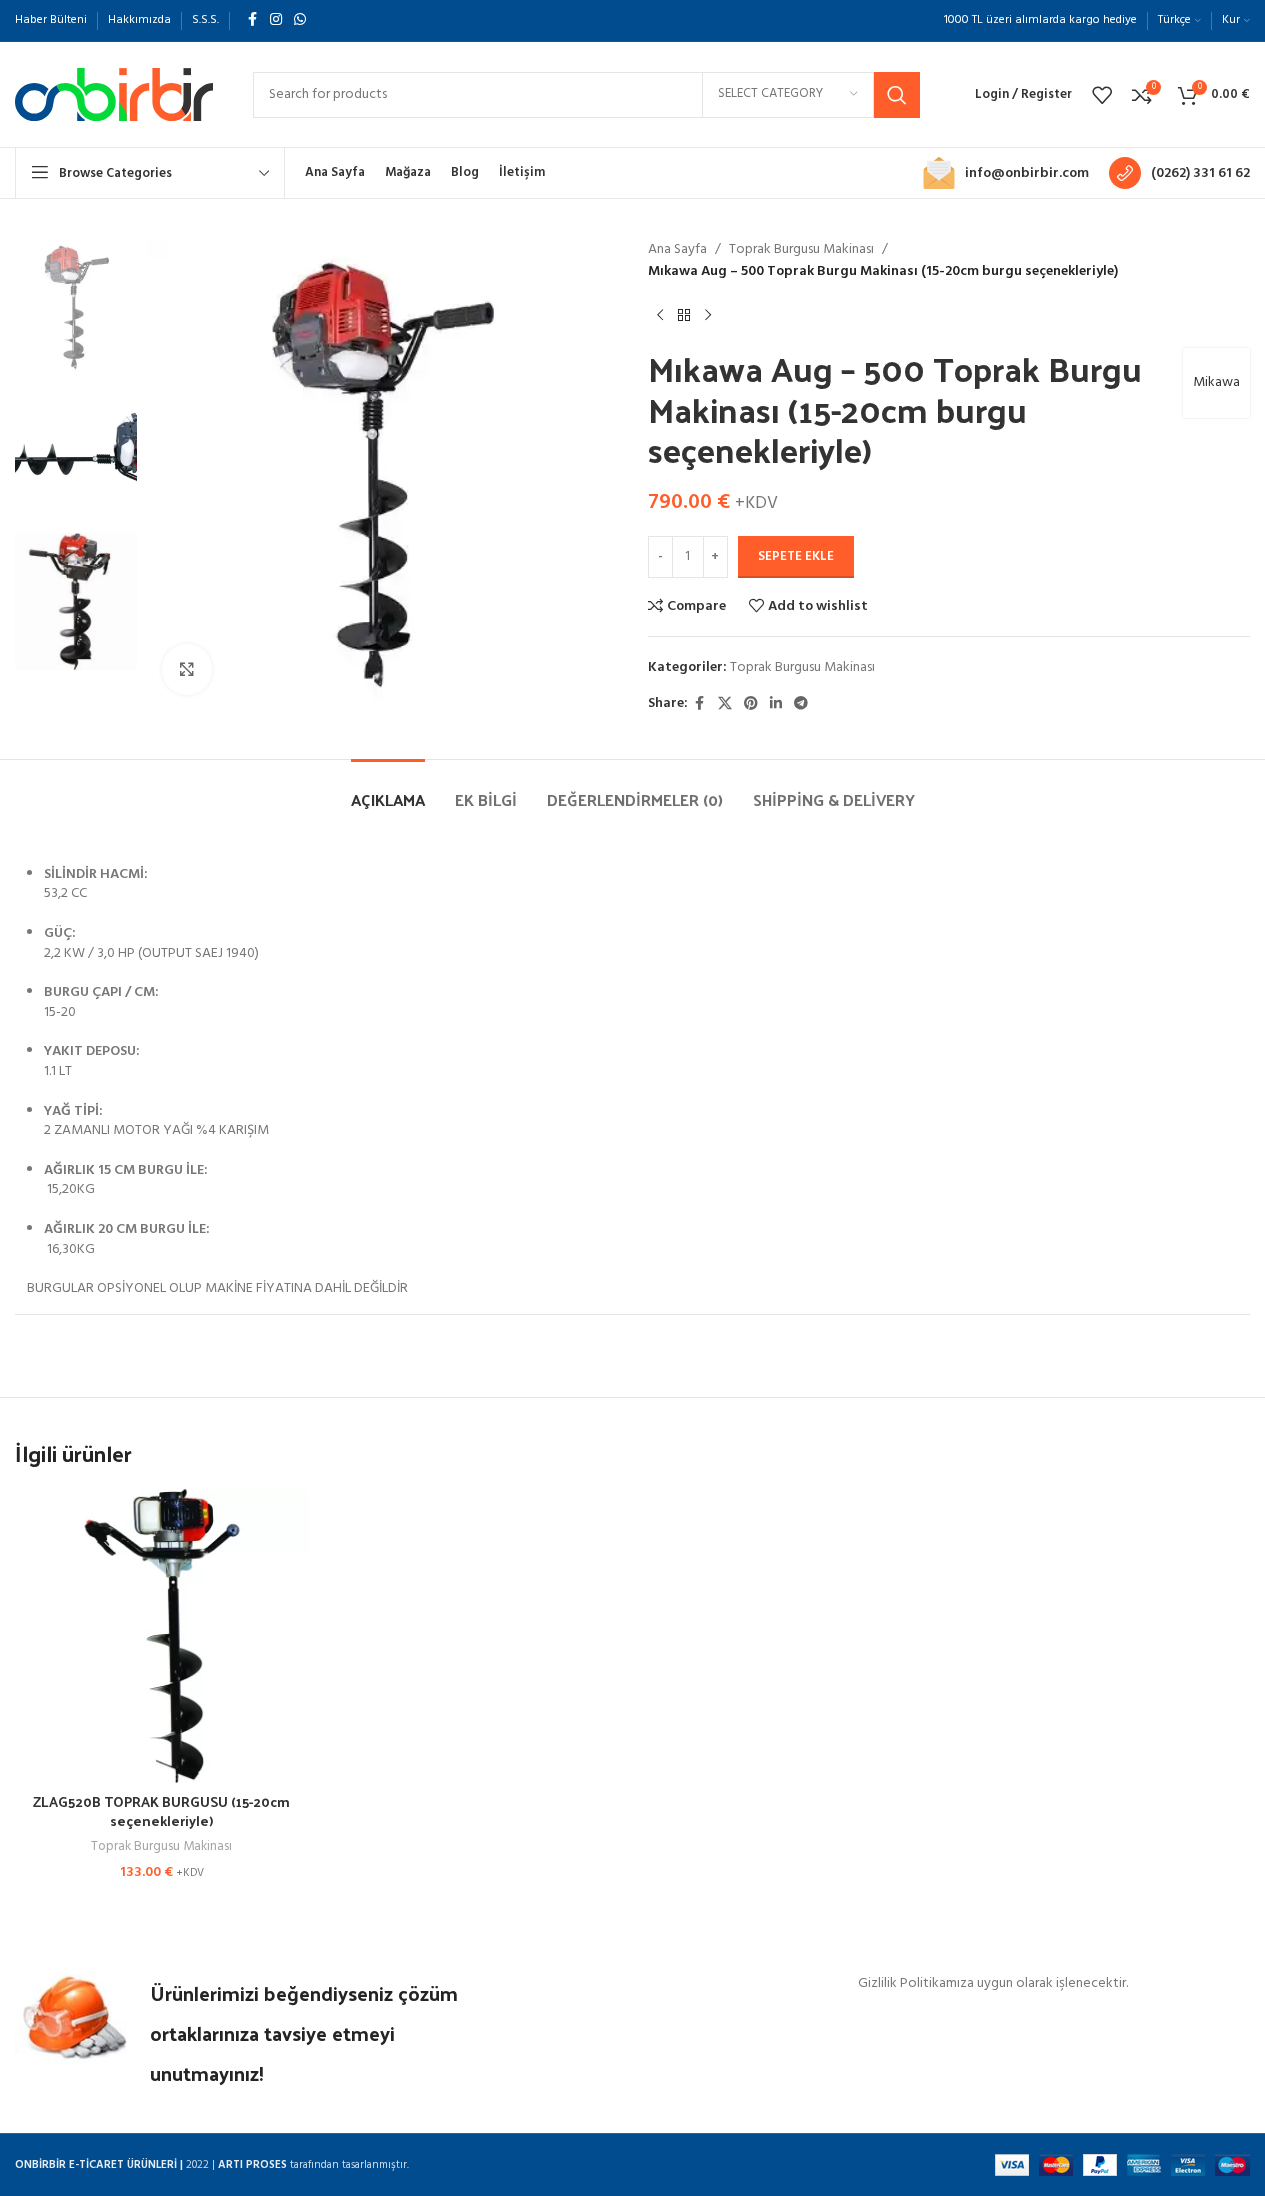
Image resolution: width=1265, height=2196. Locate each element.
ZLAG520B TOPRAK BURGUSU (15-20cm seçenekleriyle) (161, 1811)
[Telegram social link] (801, 704)
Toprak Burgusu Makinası (801, 250)
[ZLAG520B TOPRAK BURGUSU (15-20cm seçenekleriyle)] (162, 1636)
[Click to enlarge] (187, 669)
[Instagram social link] (276, 20)
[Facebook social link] (252, 20)
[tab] (388, 789)
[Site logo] (114, 94)
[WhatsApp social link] (300, 20)
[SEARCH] (897, 95)
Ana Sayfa (677, 250)
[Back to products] (684, 316)
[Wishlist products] (1102, 95)
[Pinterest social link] (751, 704)
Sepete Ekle (796, 556)
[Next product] (708, 316)
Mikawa (1216, 382)
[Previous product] (660, 316)
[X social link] (725, 704)
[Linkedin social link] (776, 704)
